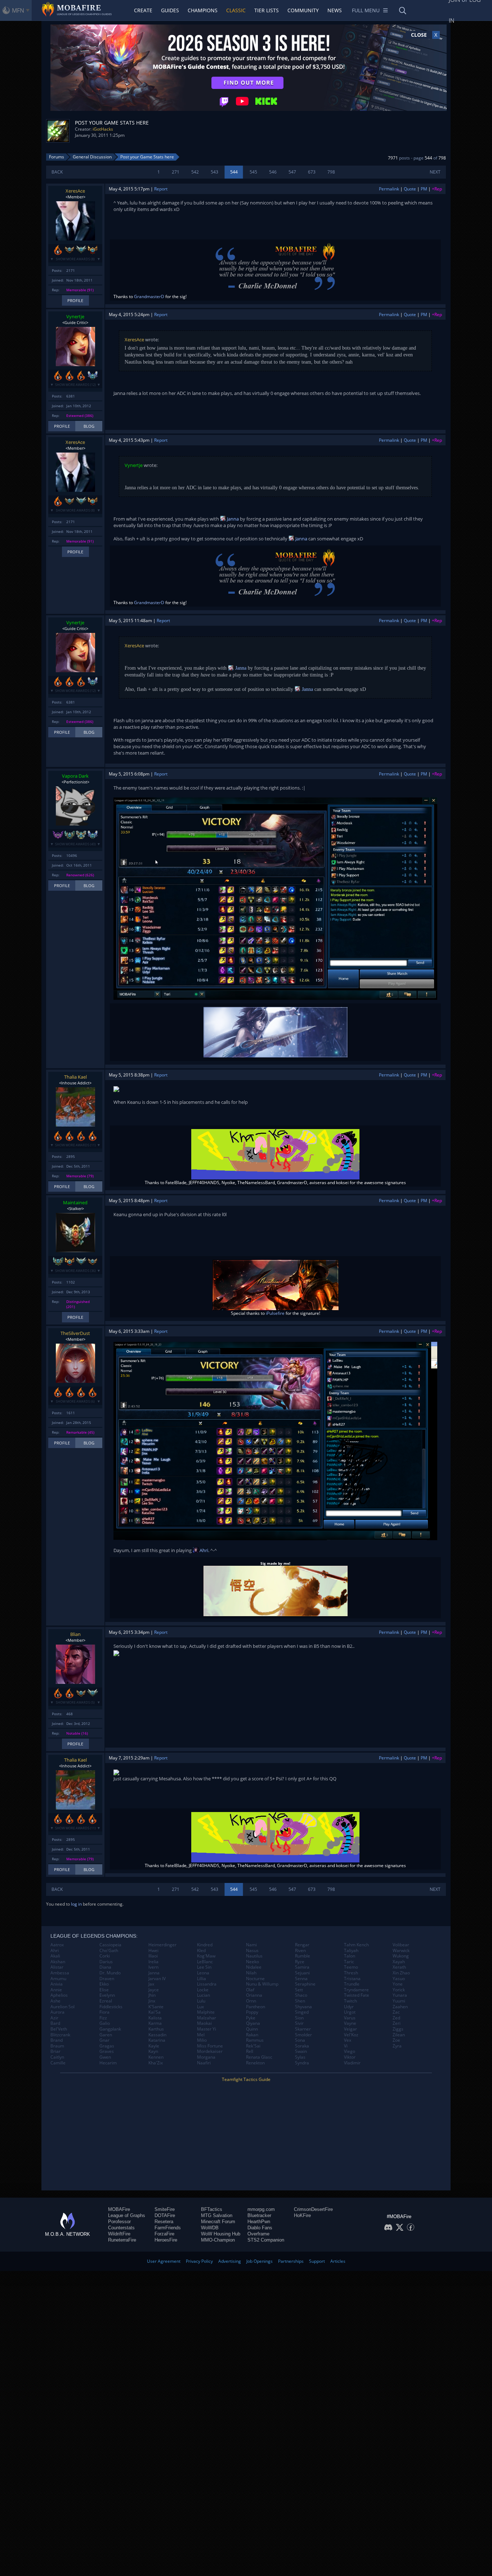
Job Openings (260, 2261)
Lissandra (207, 1984)
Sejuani (302, 1973)
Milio (202, 2040)
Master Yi (207, 2029)
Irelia (153, 1962)
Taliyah (351, 1951)
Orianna (254, 1995)
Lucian (203, 1995)
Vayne (350, 2023)
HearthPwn (259, 2222)
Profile (75, 300)
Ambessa (60, 1973)
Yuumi (399, 2001)
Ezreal (106, 2001)
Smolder (303, 2035)
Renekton (255, 2063)
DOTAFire (165, 2215)
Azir (54, 2018)
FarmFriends (168, 2228)
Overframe (258, 2234)
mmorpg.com (261, 2209)
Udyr (349, 2007)
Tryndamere (356, 1990)
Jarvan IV (157, 1979)
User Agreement (164, 2261)
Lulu (201, 2001)
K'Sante (156, 2007)
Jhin (152, 1995)
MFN (18, 10)
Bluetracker (259, 2215)
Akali (55, 1956)
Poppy (252, 2012)
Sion (299, 2018)
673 (312, 172)
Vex (348, 2040)
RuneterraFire (122, 2240)
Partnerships (291, 2261)
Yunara (400, 1995)
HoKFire (302, 2215)
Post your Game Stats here (147, 157)
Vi (346, 2046)
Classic (236, 10)
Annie (56, 1990)
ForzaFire (164, 2234)
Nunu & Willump (262, 1984)
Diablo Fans (260, 2228)
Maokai (204, 2023)
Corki (105, 1956)
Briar (55, 2051)
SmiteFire (165, 2209)
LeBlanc (205, 1962)
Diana (105, 1967)
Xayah (399, 1962)
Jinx (152, 2001)
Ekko (104, 1984)
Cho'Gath (109, 1951)
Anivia (57, 1984)
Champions (203, 10)
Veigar (350, 2029)
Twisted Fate (357, 1995)
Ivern (153, 1967)
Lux (200, 2007)
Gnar (104, 2040)
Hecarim (108, 2063)
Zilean (399, 2035)
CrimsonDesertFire (313, 2209)
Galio (105, 2023)
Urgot (350, 2012)
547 (292, 172)
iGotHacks (103, 129)
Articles (338, 2261)
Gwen (105, 2057)
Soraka (302, 2046)
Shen (300, 2001)
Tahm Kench (356, 1945)
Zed (396, 2018)
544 (234, 172)
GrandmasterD (149, 296)
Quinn (252, 2029)
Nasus (252, 1951)
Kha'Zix (156, 2063)
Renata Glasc (259, 2057)
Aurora (57, 2012)
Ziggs (398, 2029)
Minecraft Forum (218, 2222)
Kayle (154, 2046)
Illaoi (153, 1956)
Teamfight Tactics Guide (246, 2079)
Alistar (57, 1967)
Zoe (396, 2040)
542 (195, 172)
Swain (301, 2051)
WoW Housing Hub (221, 2234)
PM (424, 189)
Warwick (401, 1951)
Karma (155, 2023)
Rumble (303, 1956)
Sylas (300, 2057)
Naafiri (204, 2063)
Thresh (351, 1973)
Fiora (104, 2012)
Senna (301, 1979)
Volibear (401, 1945)
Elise (104, 1990)
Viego (350, 2051)
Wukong (401, 1956)
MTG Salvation (217, 2215)
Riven (300, 1951)
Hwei (153, 1951)
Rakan (252, 2035)
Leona (203, 1973)
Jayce (154, 1990)
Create (143, 10)
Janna (232, 519)
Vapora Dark (75, 776)
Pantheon (256, 2007)
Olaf (250, 1990)
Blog (89, 426)
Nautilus (254, 1956)
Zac (396, 2012)
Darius (106, 1962)
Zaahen (400, 2007)
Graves (107, 2051)
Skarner (303, 2029)
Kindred (205, 1945)
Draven (107, 1979)
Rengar (302, 1945)
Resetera (164, 2222)
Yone (398, 1984)
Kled (201, 1951)
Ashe (55, 2001)
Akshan (58, 1962)
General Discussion (92, 157)
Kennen (156, 2057)
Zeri (397, 2023)
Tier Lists (267, 10)
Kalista (155, 2018)
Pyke (251, 2018)
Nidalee (254, 1967)
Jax (151, 1984)
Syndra (302, 2063)
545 (253, 172)
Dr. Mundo (110, 1973)
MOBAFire (119, 2209)
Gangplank (110, 2029)
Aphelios (59, 1995)
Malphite (206, 2012)
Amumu (58, 1979)
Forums (57, 157)
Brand (57, 2040)
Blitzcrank (60, 2035)
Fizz (103, 2018)
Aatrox (57, 1945)
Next (435, 172)
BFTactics (212, 2209)
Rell (250, 2051)
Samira (302, 1967)
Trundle (352, 1984)
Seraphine (305, 1984)
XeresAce (75, 191)
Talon (350, 1956)
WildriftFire (119, 2234)
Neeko (252, 1962)
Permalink (389, 189)
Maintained (75, 1202)
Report (161, 189)
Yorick (399, 1990)
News (335, 10)
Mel (201, 2035)
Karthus (156, 2029)
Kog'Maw (206, 1956)
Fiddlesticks (111, 2007)
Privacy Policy (199, 2261)
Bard (55, 2023)
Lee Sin (204, 1967)
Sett (299, 1990)
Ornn (251, 2001)
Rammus (255, 2040)
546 (273, 172)
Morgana (206, 2057)
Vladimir (352, 2063)
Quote (410, 189)
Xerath (399, 1967)
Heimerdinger (162, 1945)
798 (331, 172)
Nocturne (255, 1979)
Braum (57, 2046)
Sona (300, 2040)
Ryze (300, 1962)
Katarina (157, 2040)
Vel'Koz (351, 2035)
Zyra (397, 2046)
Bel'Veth (59, 2029)
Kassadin (157, 2035)
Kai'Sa (155, 2012)
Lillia (202, 1979)
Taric (349, 1962)
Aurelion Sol (62, 2007)
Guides (170, 10)
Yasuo (399, 1979)
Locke (203, 1990)
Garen (106, 2035)
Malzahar (207, 2018)
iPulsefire (275, 1313)
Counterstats (121, 2228)
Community (303, 10)
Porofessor (119, 2222)
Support (317, 2261)
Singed (302, 2012)
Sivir (299, 2023)
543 (214, 172)
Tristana (352, 1979)
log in (76, 1904)
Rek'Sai (253, 2046)
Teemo (351, 1967)
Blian (75, 1634)
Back (57, 172)
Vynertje (75, 316)
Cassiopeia (110, 1945)
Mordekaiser (210, 2051)
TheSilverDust (75, 1333)
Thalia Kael (75, 1077)
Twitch (350, 2001)
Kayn (153, 2051)
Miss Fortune (210, 2046)
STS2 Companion (266, 2240)
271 (176, 172)
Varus (350, 2018)
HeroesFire (166, 2240)
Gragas (107, 2046)
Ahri (203, 1550)
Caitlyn (57, 2057)
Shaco (301, 1995)
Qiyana (253, 2023)
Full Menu (366, 10)
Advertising (230, 2261)
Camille (58, 2063)
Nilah (251, 1973)
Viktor (350, 2057)
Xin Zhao (401, 1973)
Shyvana (303, 2007)
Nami (251, 1945)
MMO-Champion (218, 2240)
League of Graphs (127, 2215)
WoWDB (210, 2228)
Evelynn (107, 1995)
